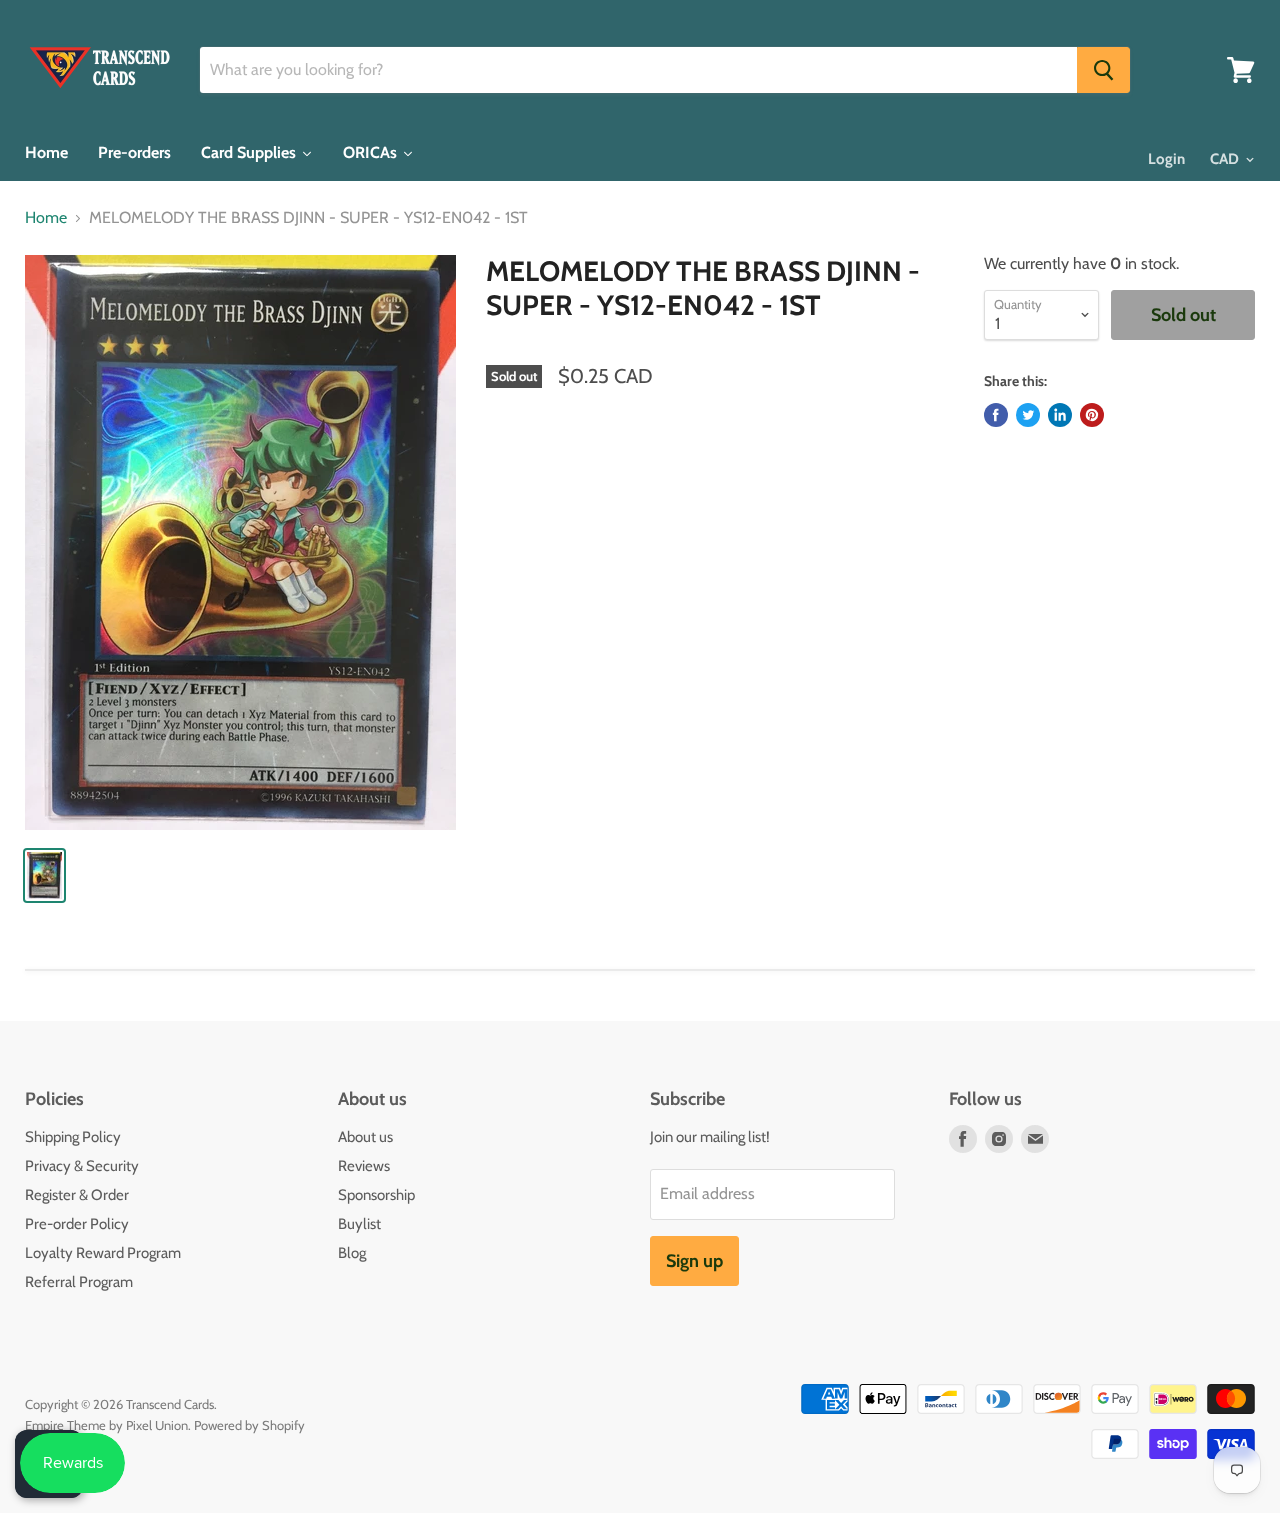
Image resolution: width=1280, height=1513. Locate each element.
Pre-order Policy (77, 1224)
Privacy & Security (82, 1166)
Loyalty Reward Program (103, 1253)
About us (365, 1137)
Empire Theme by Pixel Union (106, 1425)
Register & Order (77, 1195)
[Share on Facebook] (996, 415)
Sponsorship (376, 1195)
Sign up (694, 1261)
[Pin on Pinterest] (1092, 415)
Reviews (364, 1166)
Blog (352, 1253)
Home (46, 218)
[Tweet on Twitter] (1028, 415)
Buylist (359, 1224)
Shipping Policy (73, 1137)
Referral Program (79, 1282)
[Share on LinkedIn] (1060, 415)
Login (1166, 159)
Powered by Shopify (249, 1425)
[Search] (1103, 70)
